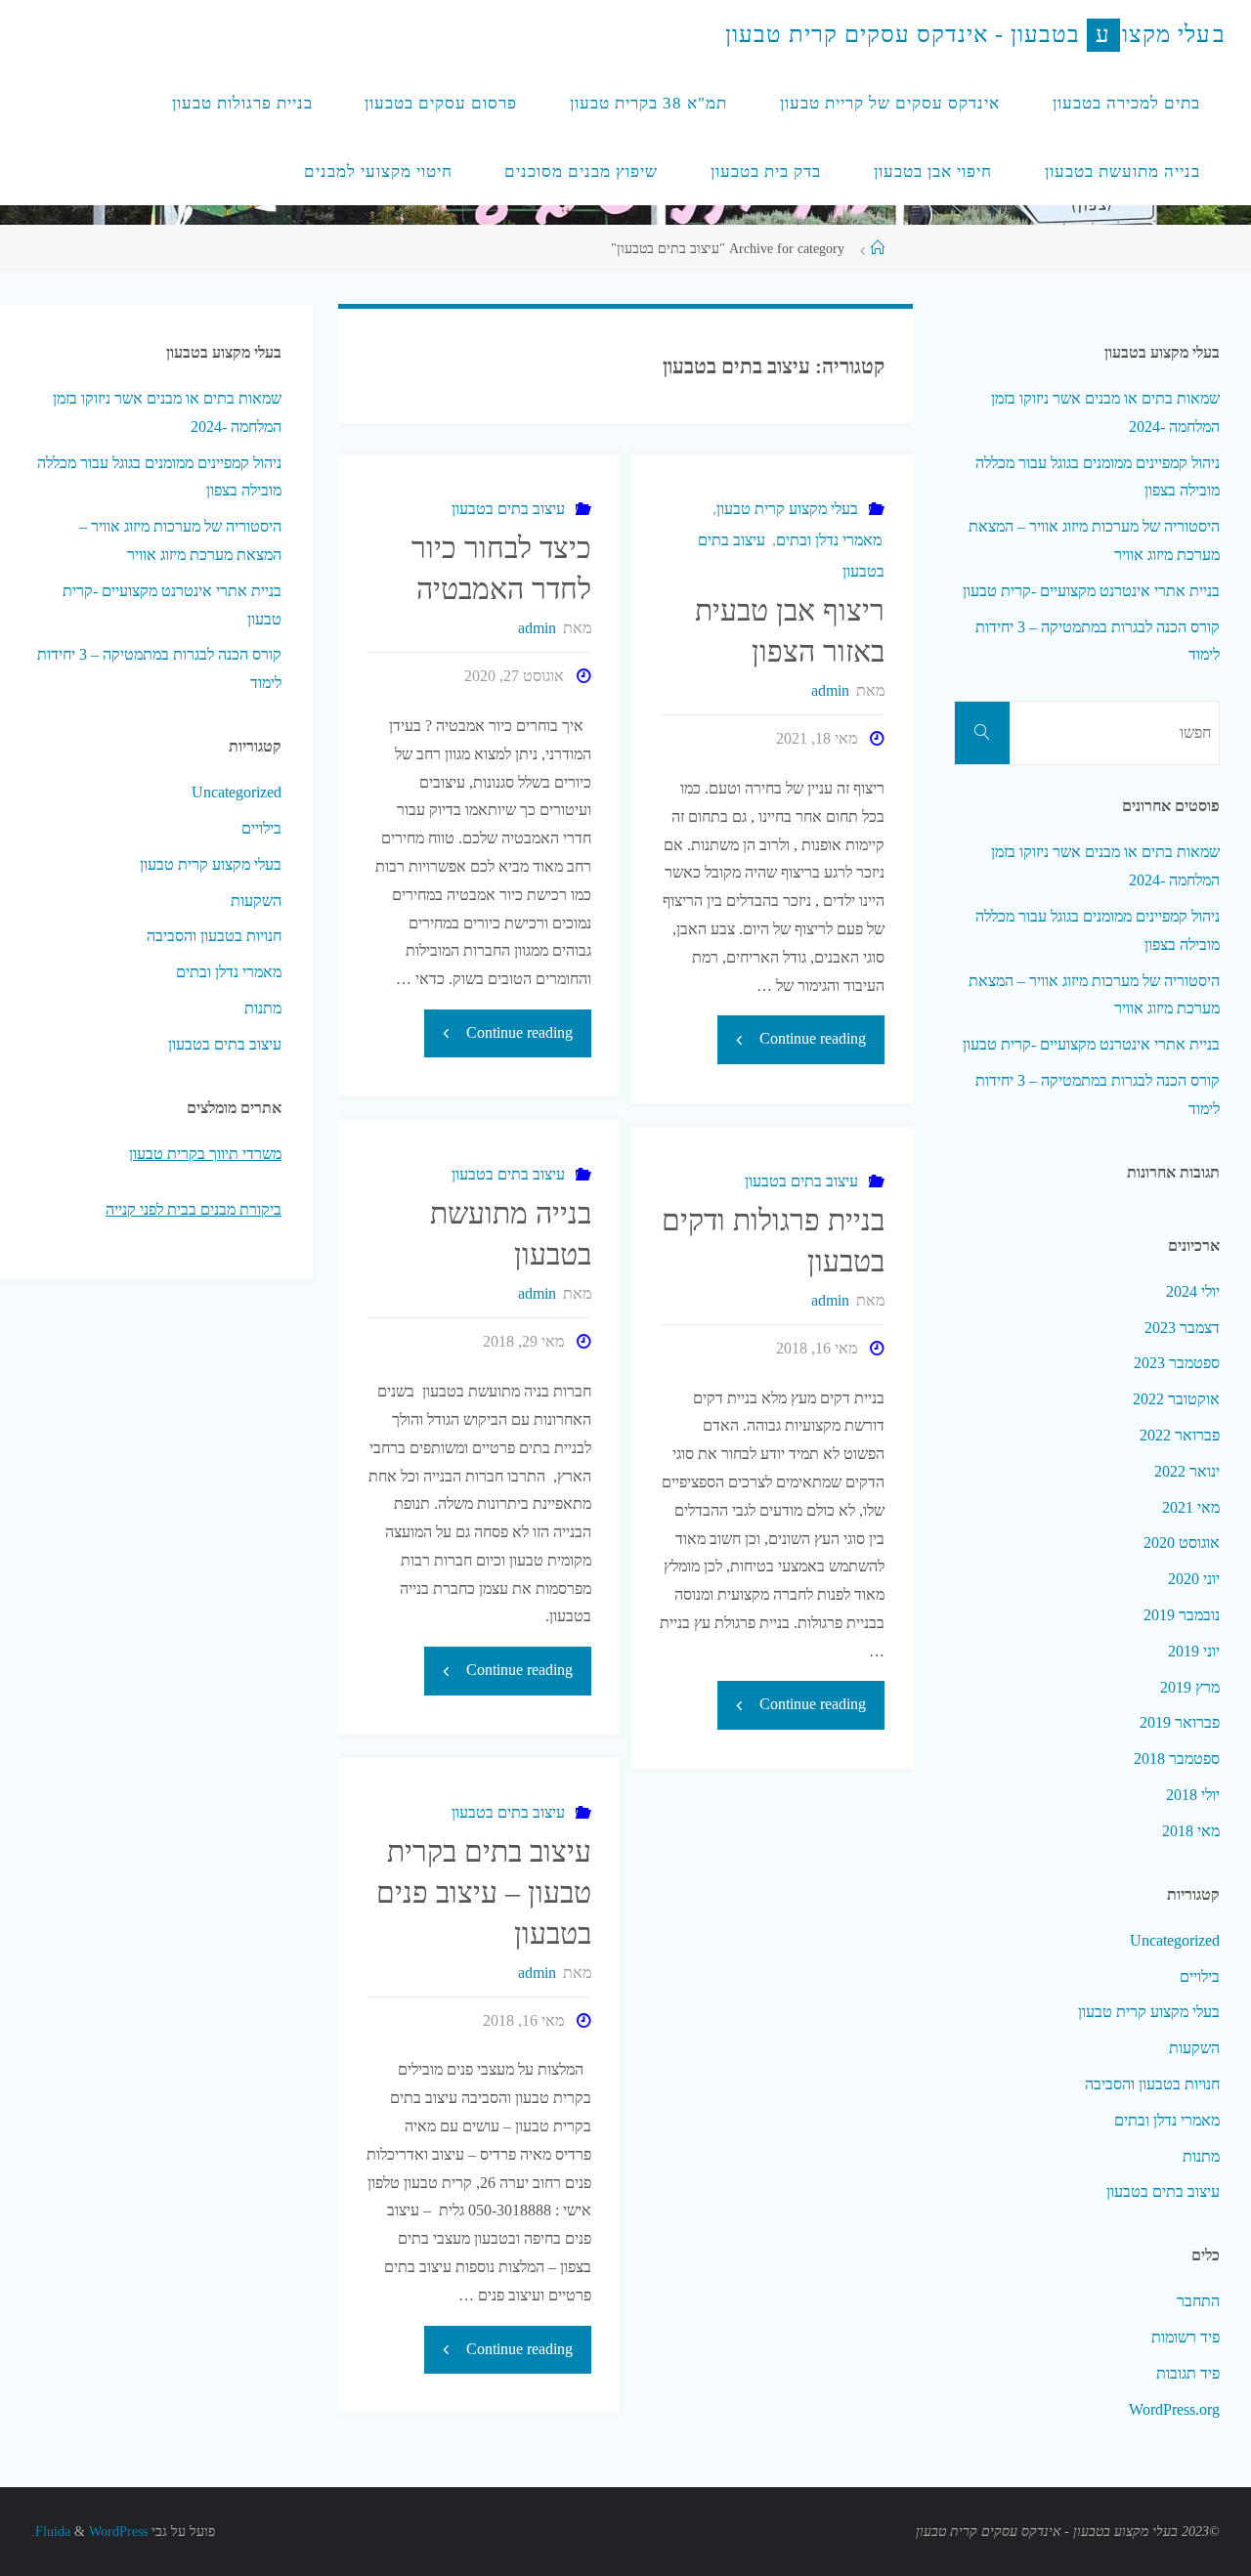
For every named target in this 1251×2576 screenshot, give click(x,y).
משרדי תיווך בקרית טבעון (205, 1154)
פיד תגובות (1188, 2373)
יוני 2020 (1194, 1579)
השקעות (256, 901)
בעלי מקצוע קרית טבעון (787, 509)
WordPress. (89, 2531)
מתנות (263, 1008)
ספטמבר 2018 (1177, 1759)
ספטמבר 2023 (1177, 1363)
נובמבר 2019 (1182, 1615)
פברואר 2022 (1180, 1435)
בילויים (261, 828)
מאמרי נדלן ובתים (829, 540)
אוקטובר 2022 (1176, 1399)
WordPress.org (1174, 2409)
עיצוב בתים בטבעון (508, 509)
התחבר (1198, 2301)
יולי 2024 (1193, 1291)
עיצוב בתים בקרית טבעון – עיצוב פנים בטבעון (484, 1892)
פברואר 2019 (1180, 1722)
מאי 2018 (1191, 1831)
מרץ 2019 (1190, 1687)
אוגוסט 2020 (1182, 1543)
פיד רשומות (1186, 2337)
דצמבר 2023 (1182, 1328)
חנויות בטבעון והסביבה (214, 936)
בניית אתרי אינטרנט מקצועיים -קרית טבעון (1091, 591)
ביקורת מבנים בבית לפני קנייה (194, 1209)
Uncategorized (237, 792)
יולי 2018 (1193, 1795)
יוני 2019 (1194, 1651)
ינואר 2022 (1187, 1471)
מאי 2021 (1191, 1507)
